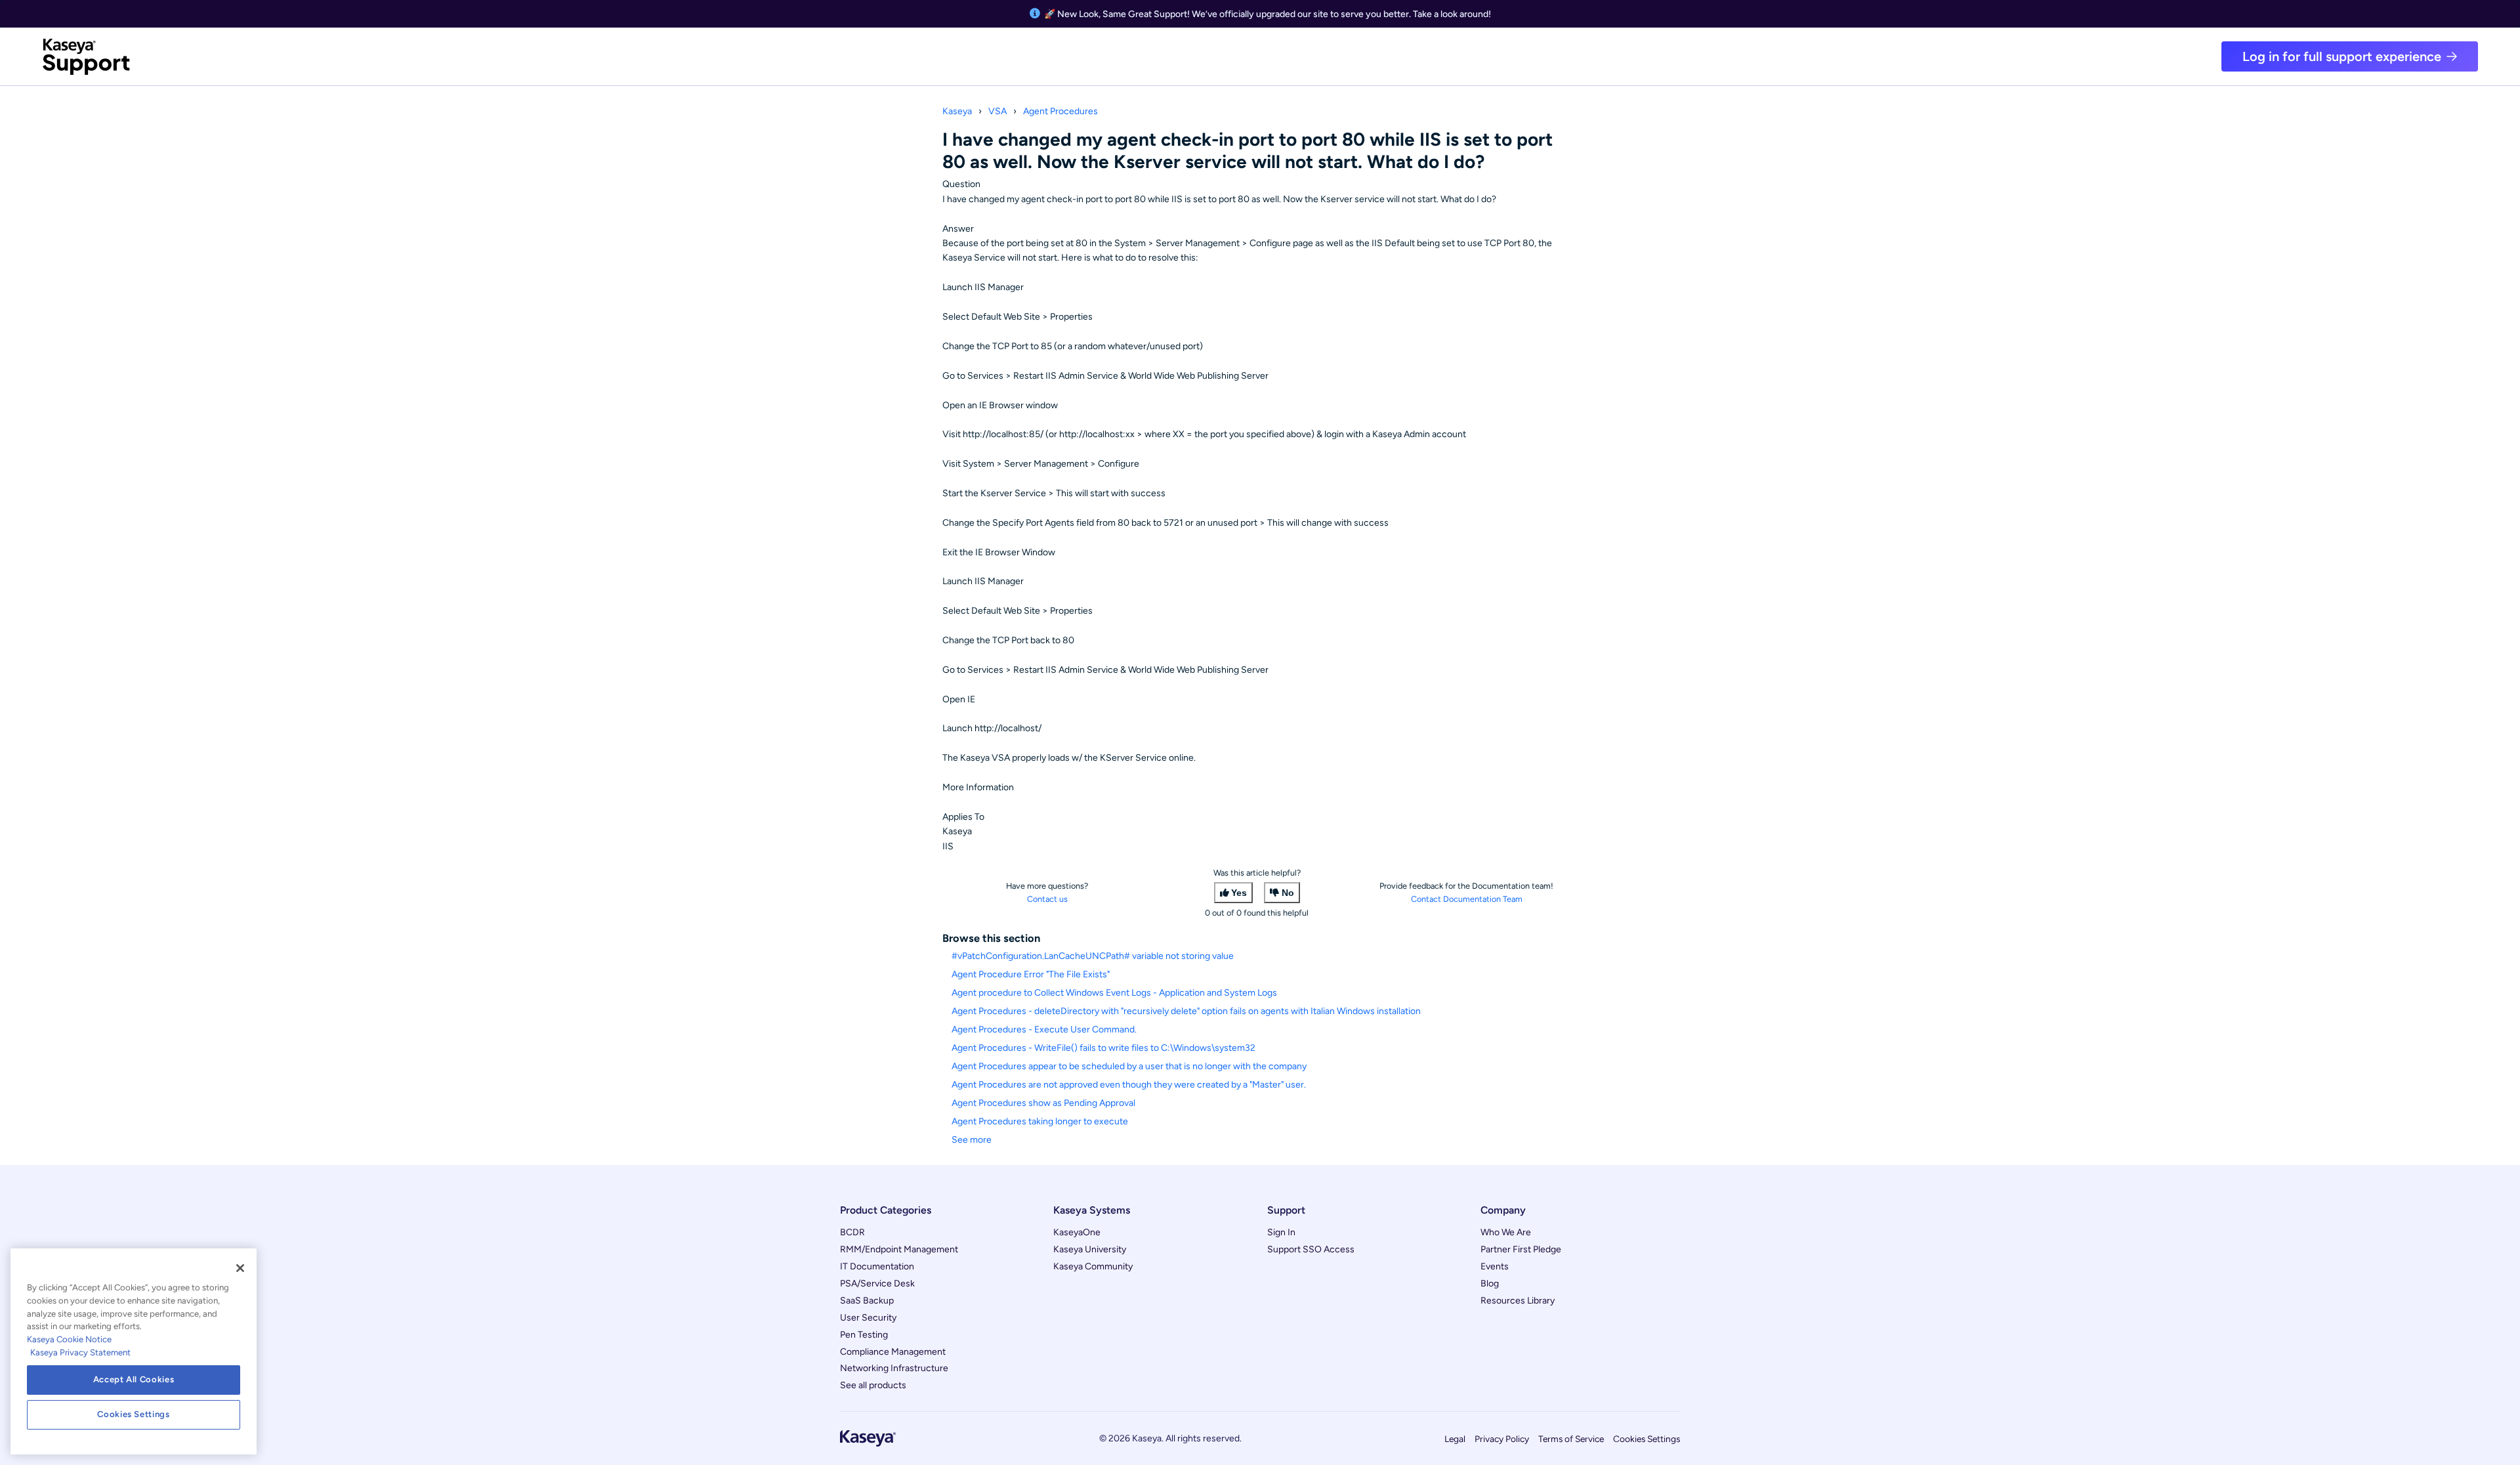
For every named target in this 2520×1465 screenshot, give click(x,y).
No (1288, 893)
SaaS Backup (867, 1301)
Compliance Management (893, 1352)
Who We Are (1506, 1232)
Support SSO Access (1311, 1249)
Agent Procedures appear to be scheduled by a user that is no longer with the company (1129, 1066)
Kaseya (957, 111)
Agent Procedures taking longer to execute (1040, 1121)
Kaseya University (1090, 1249)
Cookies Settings (1647, 1439)
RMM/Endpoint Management (899, 1249)
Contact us (1047, 899)
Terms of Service (1571, 1439)
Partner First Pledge (1521, 1249)
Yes (1239, 893)
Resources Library (1518, 1301)
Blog (1490, 1284)
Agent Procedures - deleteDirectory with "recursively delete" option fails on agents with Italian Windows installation (1186, 1011)
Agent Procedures (1060, 111)
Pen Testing (864, 1335)
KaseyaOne (1077, 1232)
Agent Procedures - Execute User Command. (1044, 1030)
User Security (868, 1318)
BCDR (852, 1232)
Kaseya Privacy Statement (80, 1352)
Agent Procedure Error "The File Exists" (1031, 974)
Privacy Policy (1502, 1439)
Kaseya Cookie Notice (69, 1339)
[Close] (240, 1268)
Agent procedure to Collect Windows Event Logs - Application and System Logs (1114, 993)
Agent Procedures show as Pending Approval (1043, 1103)
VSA (997, 111)
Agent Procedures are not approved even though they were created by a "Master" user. (1129, 1085)
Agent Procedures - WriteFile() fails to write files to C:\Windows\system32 (1103, 1048)
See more (972, 1140)
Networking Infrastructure (894, 1368)
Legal (1455, 1439)
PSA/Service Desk (877, 1284)
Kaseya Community (1093, 1266)
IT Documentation (877, 1266)
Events (1495, 1266)
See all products (873, 1385)
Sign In (1281, 1232)
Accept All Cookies (134, 1379)
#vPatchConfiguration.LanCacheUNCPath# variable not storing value (1093, 956)
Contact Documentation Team (1467, 899)
